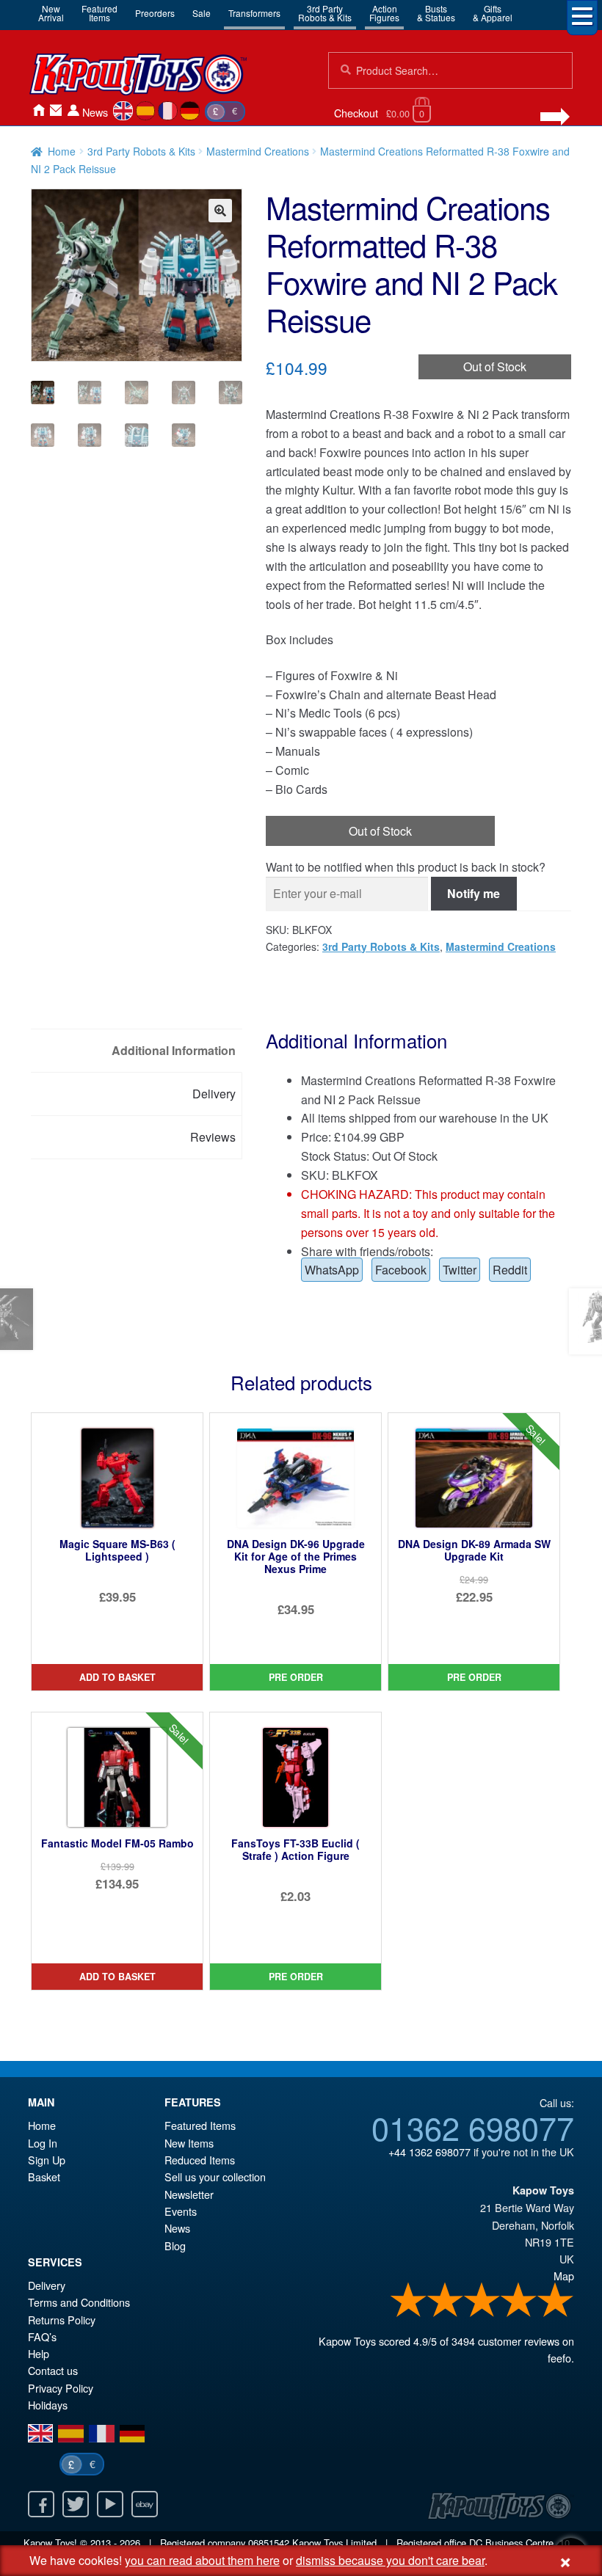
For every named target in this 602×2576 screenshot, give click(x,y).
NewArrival (51, 13)
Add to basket (117, 1677)
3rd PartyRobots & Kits (325, 13)
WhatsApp (332, 1270)
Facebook (401, 1270)
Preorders (155, 13)
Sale (202, 13)
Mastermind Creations (258, 151)
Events (181, 2211)
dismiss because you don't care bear (390, 2560)
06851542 (269, 2543)
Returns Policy (62, 2320)
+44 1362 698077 (429, 2152)
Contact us (53, 2370)
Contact (56, 110)
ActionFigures (384, 13)
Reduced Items (200, 2160)
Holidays (48, 2405)
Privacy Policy (61, 2388)
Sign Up (47, 2160)
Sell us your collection (215, 2177)
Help (39, 2353)
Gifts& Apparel (493, 13)
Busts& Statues (436, 13)
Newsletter (189, 2194)
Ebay (145, 2504)
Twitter (460, 1270)
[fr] (168, 111)
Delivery (47, 2285)
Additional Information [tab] (174, 1050)
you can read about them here (202, 2560)
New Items (189, 2143)
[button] (220, 211)
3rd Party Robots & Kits (141, 151)
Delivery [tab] (214, 1094)
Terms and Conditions (79, 2302)
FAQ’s (42, 2336)
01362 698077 (473, 2127)
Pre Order (296, 1677)
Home (38, 110)
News (95, 112)
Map (564, 2276)
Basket (44, 2177)
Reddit (510, 1270)
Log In (43, 2143)
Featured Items (200, 2125)
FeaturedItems (99, 13)
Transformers (254, 13)
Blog (175, 2245)
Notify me (474, 893)
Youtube (110, 2504)
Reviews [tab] (213, 1137)
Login (73, 110)
